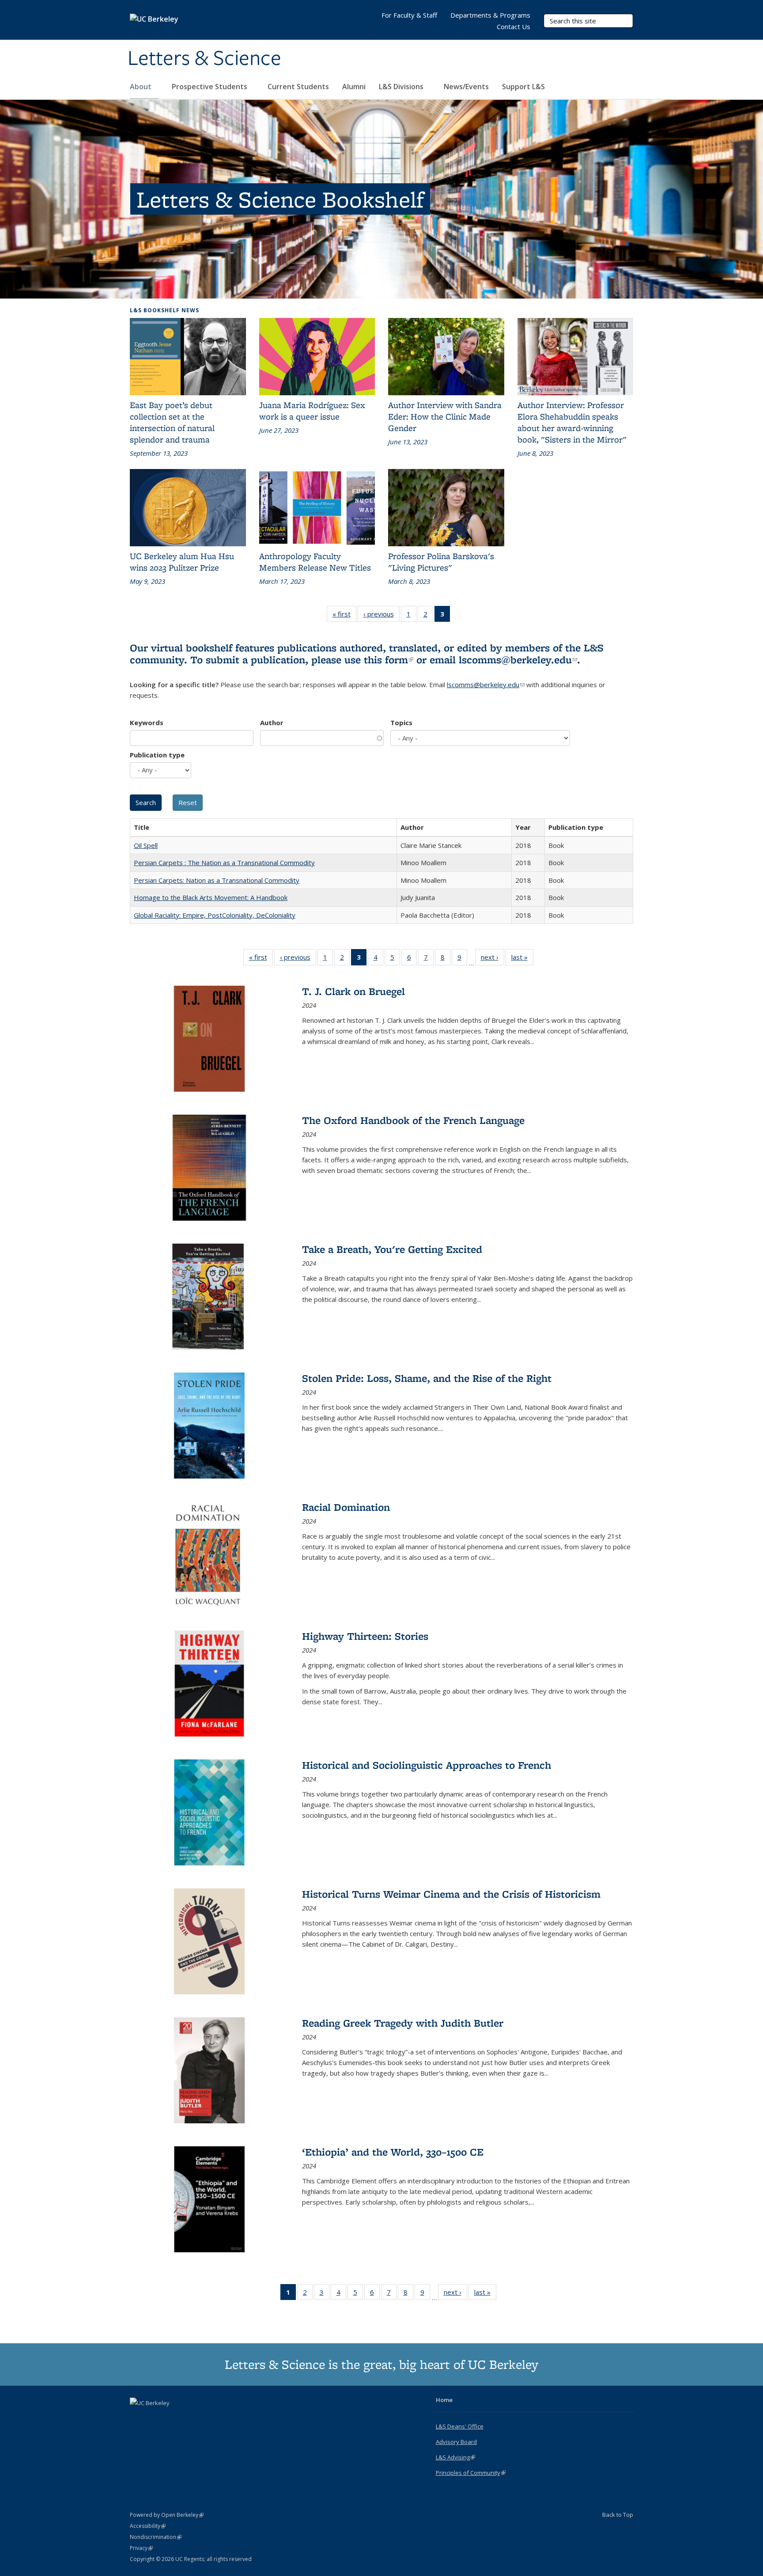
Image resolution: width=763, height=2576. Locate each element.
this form (389, 660)
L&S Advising (455, 2457)
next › (493, 959)
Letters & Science (204, 59)
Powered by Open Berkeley (167, 2515)
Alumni (354, 87)
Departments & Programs (490, 15)
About (142, 87)
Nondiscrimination (156, 2537)
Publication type (157, 755)
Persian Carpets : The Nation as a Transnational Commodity (224, 862)
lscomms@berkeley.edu (518, 660)
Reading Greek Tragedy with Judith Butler (403, 2023)
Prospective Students (210, 87)
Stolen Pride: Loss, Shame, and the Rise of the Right (427, 1378)
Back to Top (618, 2515)
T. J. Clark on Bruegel (353, 991)
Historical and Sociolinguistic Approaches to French (427, 1765)
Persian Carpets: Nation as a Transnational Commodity (217, 880)
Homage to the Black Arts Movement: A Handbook (211, 897)
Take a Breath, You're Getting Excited (392, 1249)
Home (444, 2400)
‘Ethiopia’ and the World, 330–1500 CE (393, 2152)
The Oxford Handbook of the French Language (413, 1120)
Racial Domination (346, 1507)
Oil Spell (146, 845)
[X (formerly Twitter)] (138, 2418)
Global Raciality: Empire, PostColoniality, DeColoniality (215, 915)
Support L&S (523, 87)
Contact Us (514, 26)
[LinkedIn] (155, 2418)
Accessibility (148, 2526)
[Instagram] (172, 2418)
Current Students (298, 87)
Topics (401, 722)
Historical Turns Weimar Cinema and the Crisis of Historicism (451, 1894)
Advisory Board (456, 2442)
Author (272, 722)
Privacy (141, 2548)
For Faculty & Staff (409, 15)
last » (522, 959)
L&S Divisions (402, 87)
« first (344, 616)
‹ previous (381, 616)
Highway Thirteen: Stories (365, 1636)
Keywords (147, 722)
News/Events (466, 87)
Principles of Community (471, 2473)
